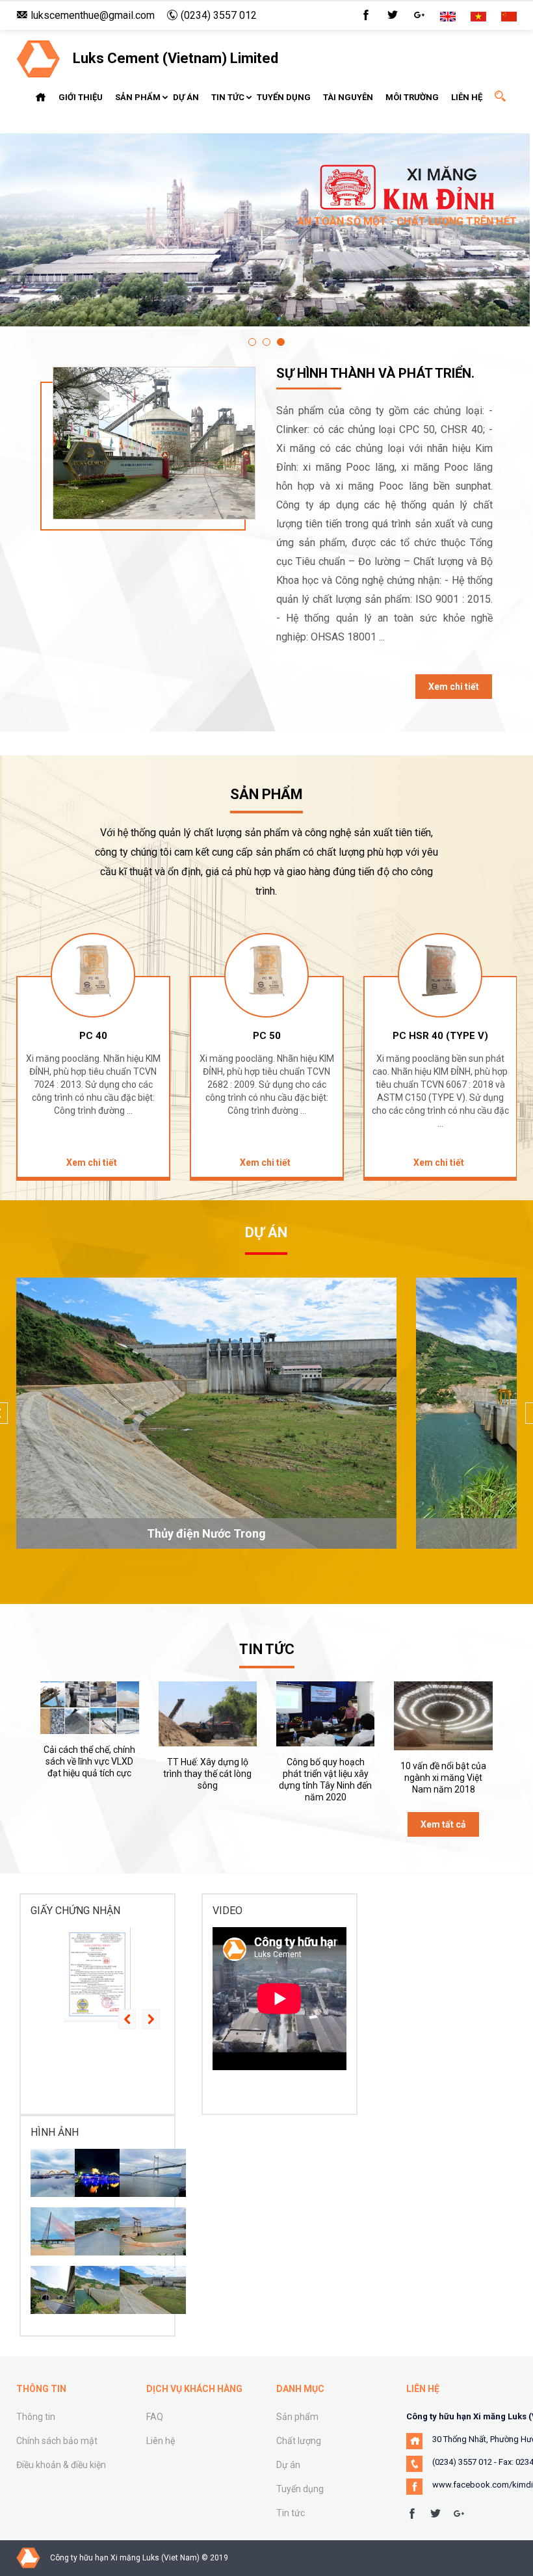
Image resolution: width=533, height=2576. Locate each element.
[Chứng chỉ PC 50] (97, 1975)
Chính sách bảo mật (57, 2441)
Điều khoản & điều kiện (61, 2465)
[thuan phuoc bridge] (153, 2173)
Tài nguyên (348, 97)
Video (227, 1911)
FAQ (155, 2417)
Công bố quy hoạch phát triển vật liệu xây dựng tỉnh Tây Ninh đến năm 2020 (325, 1780)
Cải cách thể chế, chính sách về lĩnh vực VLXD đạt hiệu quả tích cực (89, 1761)
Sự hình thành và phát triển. (375, 373)
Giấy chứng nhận (75, 1911)
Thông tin (36, 2417)
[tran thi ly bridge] (64, 2231)
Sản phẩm (138, 97)
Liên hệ (467, 97)
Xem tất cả (443, 1824)
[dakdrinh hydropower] (108, 2290)
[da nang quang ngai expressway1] (108, 2231)
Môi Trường (412, 97)
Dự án (186, 97)
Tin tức (228, 97)
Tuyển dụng (284, 97)
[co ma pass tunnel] (64, 2290)
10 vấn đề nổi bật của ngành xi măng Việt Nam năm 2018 (443, 1778)
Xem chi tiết (454, 687)
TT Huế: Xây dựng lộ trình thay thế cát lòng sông (207, 1774)
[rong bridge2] (64, 2173)
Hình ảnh (55, 2132)
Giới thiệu (81, 97)
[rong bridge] (108, 2173)
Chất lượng (299, 2441)
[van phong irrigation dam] (153, 2231)
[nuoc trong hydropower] (153, 2290)
